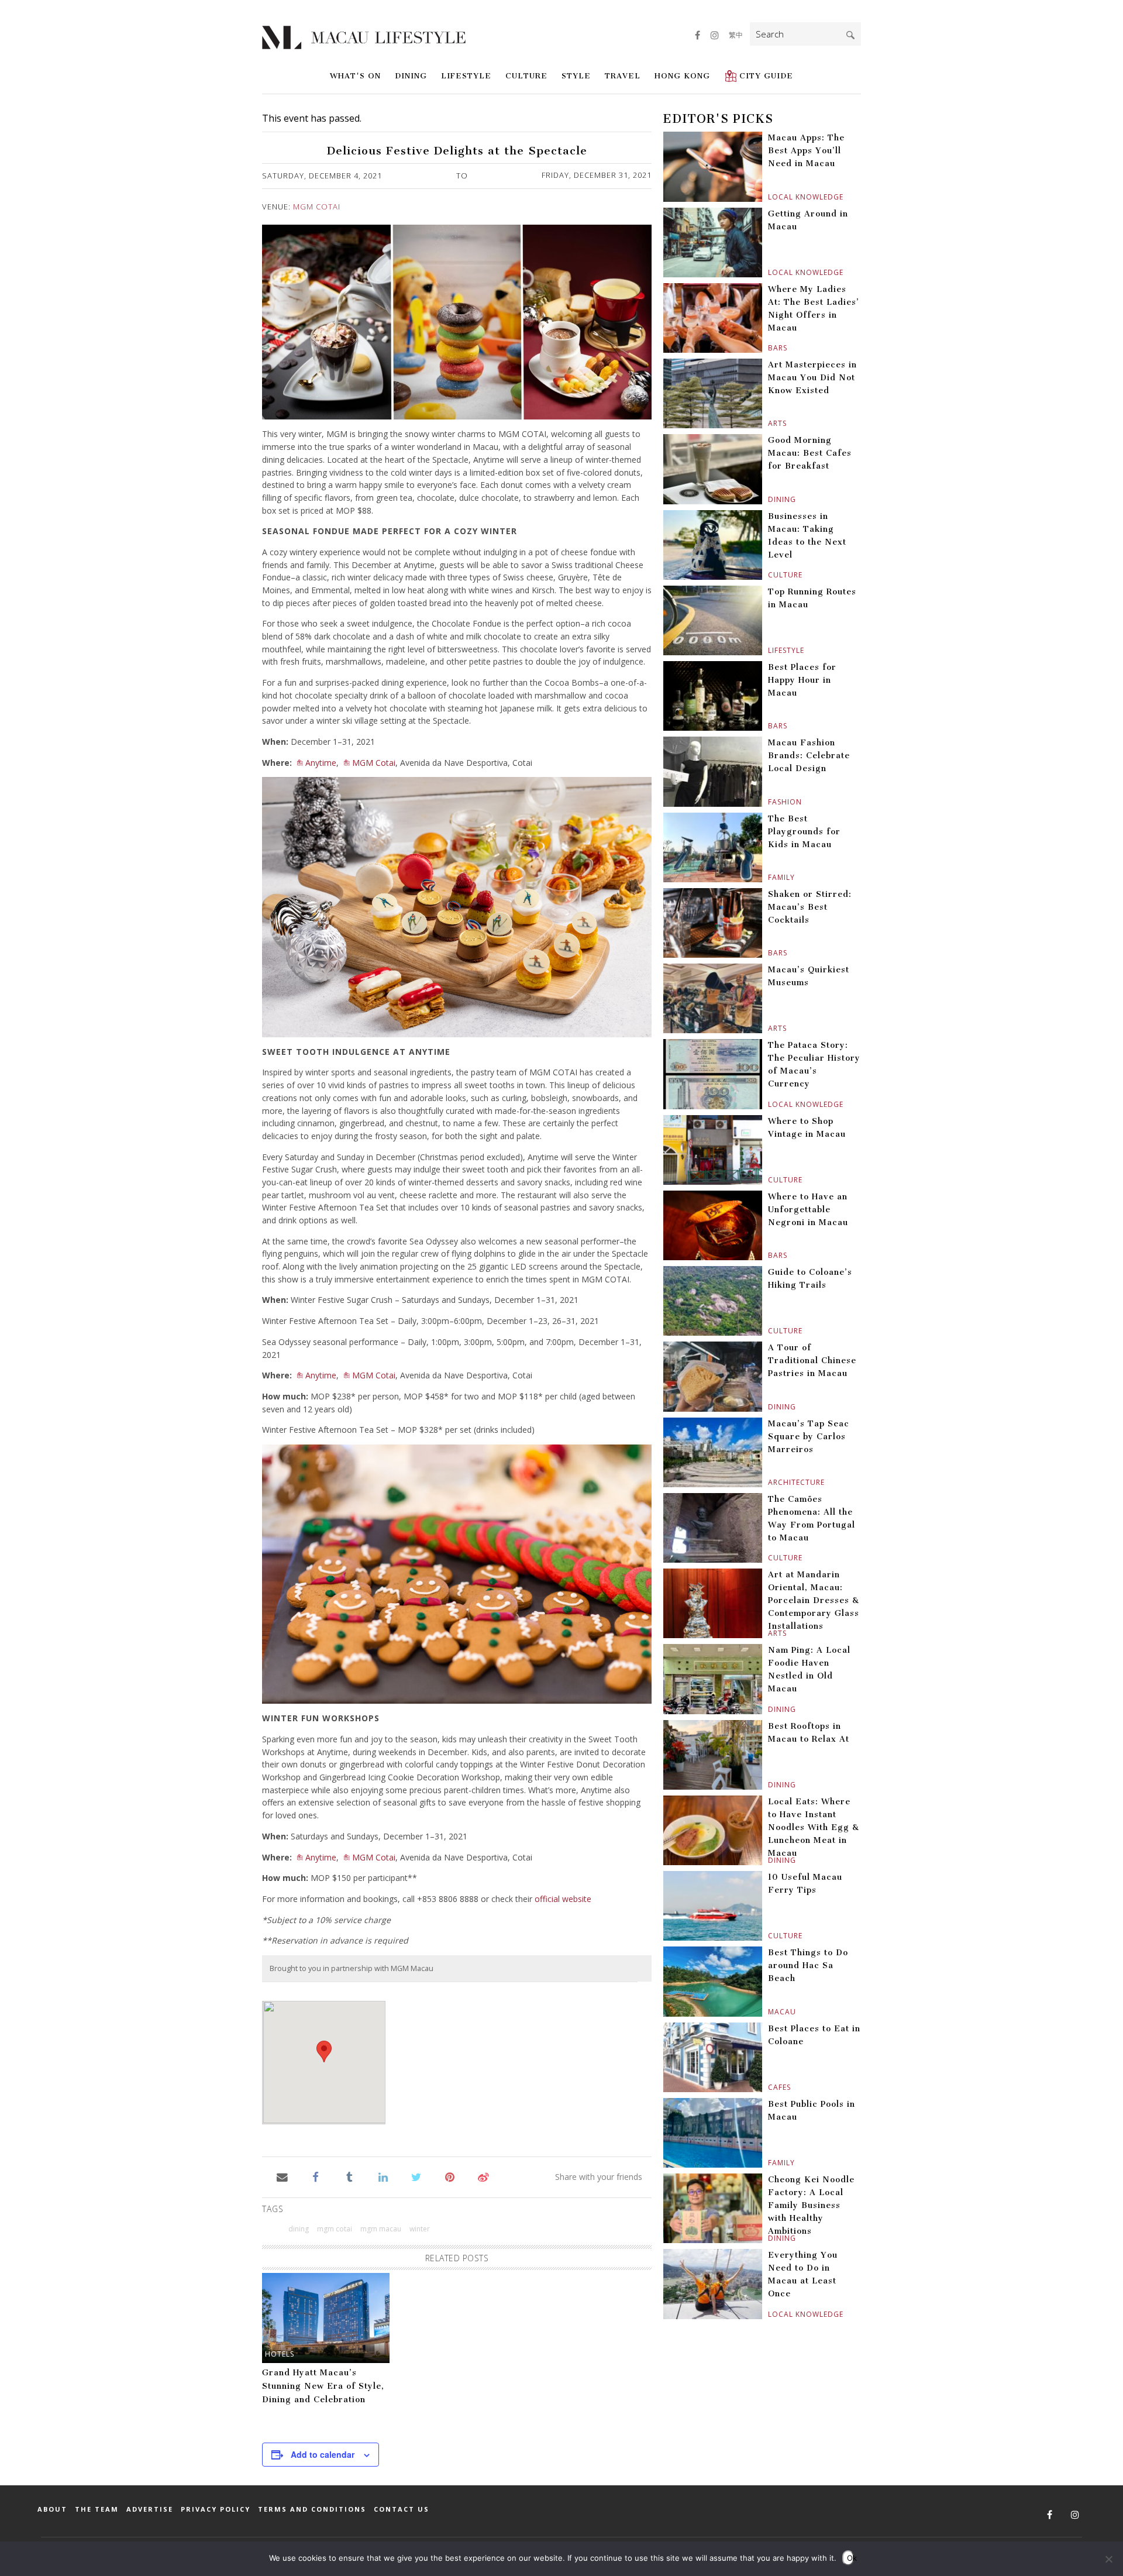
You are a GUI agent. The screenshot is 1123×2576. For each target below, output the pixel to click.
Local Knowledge (769, 197)
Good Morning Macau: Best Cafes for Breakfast (810, 453)
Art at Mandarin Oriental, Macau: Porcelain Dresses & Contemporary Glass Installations (814, 1600)
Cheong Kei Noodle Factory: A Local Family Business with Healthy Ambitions (811, 2205)
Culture (526, 76)
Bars (769, 348)
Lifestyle (466, 76)
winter (420, 2229)
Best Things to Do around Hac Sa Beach (808, 1965)
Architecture (769, 1482)
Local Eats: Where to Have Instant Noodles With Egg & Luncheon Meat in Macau (814, 1827)
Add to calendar (323, 2454)
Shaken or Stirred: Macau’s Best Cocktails (810, 907)
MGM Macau (381, 2229)
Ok (850, 2558)
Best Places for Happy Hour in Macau (802, 680)
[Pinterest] (450, 2176)
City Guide (766, 76)
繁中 (736, 35)
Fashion (769, 802)
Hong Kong (682, 76)
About (52, 2509)
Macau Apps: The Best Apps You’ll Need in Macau (806, 151)
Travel (623, 76)
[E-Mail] (282, 2176)
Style (576, 76)
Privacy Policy (216, 2509)
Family (769, 877)
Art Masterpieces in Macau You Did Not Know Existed (812, 378)
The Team (97, 2509)
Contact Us (402, 2509)
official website (563, 1899)
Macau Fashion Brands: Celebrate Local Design (809, 756)
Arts (769, 423)
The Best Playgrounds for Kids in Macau (804, 832)
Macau (769, 2012)
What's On (355, 76)
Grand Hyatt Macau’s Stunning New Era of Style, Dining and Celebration (323, 2386)
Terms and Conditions (312, 2509)
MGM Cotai (317, 207)
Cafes (769, 2087)
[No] (1108, 2559)
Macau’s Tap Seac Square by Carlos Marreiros (809, 1437)
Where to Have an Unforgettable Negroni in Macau (808, 1210)
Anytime (321, 763)
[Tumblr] (349, 2176)
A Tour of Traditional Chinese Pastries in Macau (812, 1361)
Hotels (280, 2354)
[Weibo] (483, 2176)
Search (850, 35)
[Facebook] (316, 2176)
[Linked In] (383, 2176)
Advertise (150, 2509)
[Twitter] (416, 2176)
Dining (411, 76)
